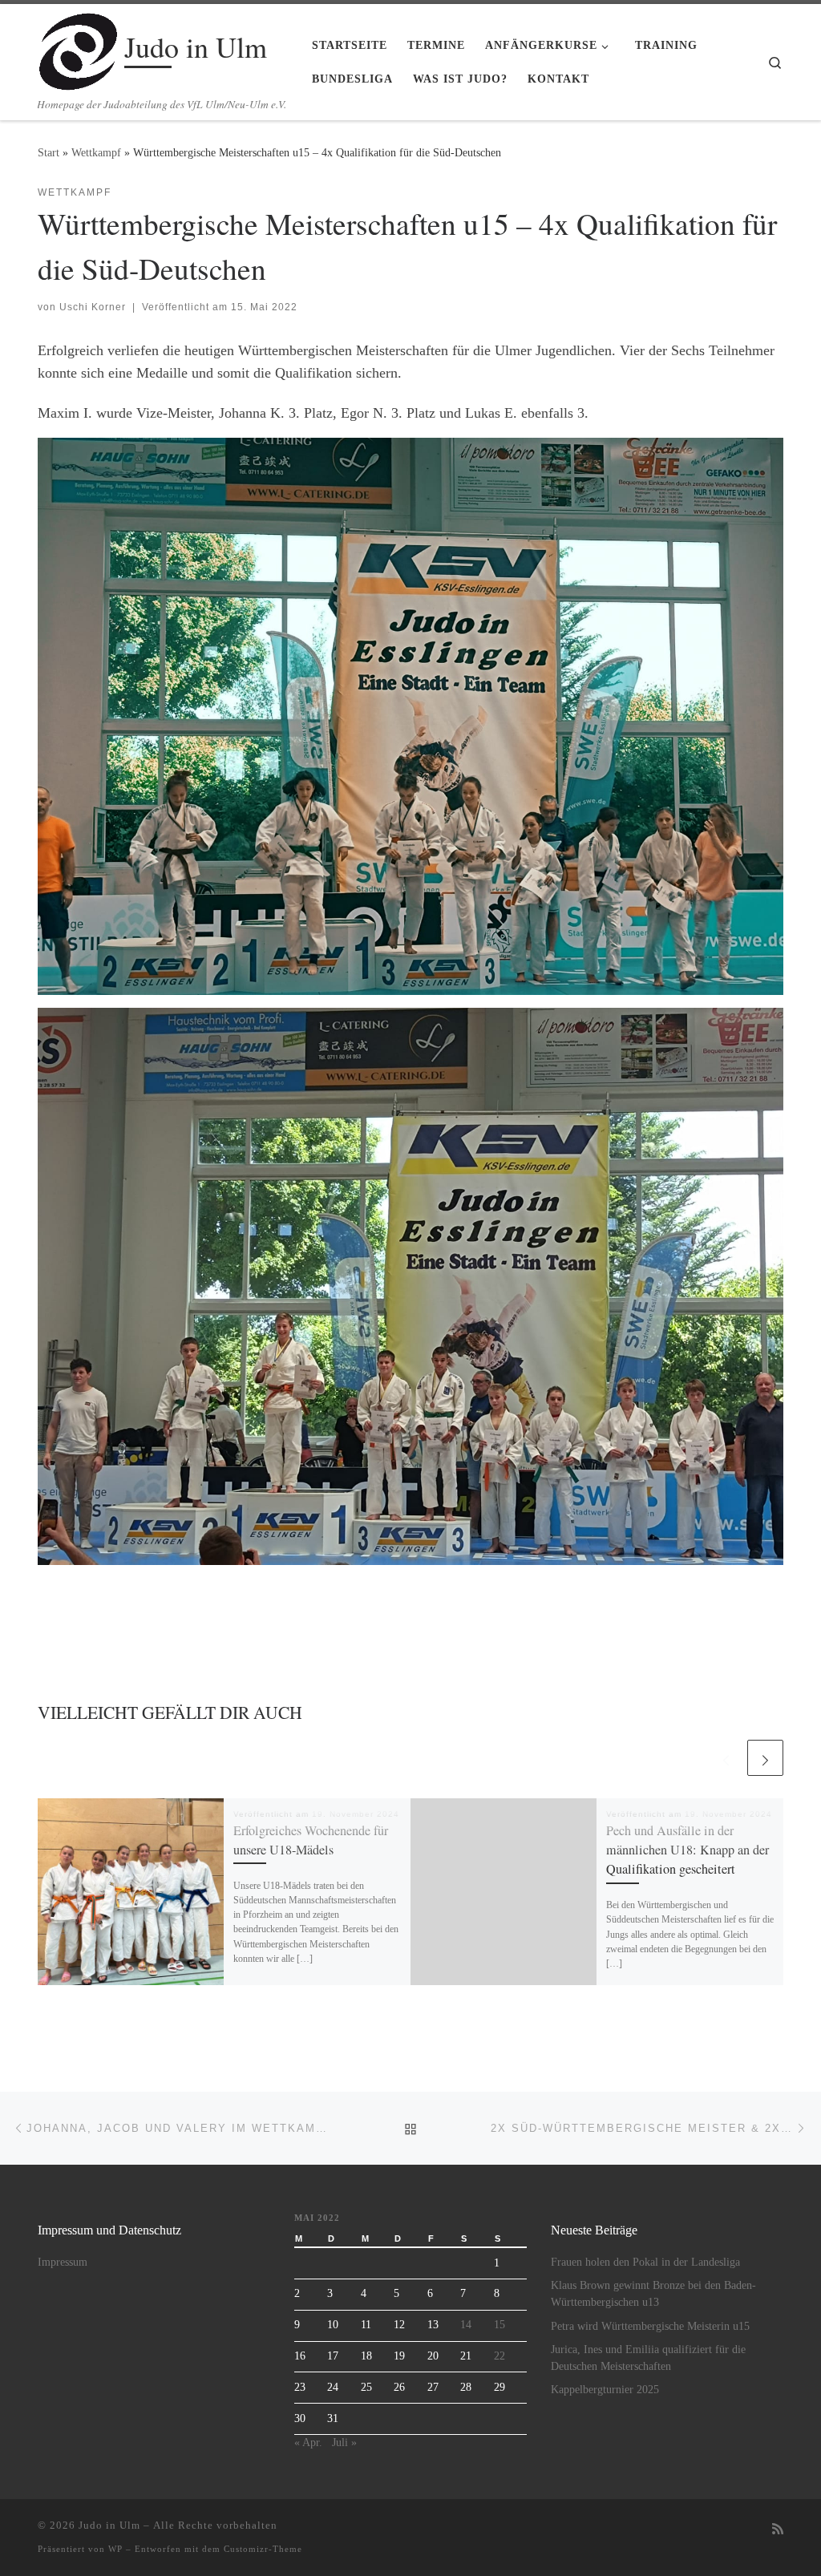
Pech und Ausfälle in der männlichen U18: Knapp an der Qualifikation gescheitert (688, 1850)
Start (49, 152)
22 (499, 2356)
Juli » (344, 2443)
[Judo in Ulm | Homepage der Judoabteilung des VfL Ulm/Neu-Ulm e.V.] (78, 47)
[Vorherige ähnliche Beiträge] (726, 1758)
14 (466, 2325)
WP (115, 2549)
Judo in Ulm (109, 2525)
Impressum (63, 2262)
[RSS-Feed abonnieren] (778, 2530)
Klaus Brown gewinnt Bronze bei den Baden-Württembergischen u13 (653, 2294)
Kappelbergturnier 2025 (605, 2390)
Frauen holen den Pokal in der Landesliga (645, 2262)
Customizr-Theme (263, 2549)
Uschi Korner (93, 307)
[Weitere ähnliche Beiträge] (765, 1758)
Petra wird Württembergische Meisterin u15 (650, 2326)
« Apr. (308, 2443)
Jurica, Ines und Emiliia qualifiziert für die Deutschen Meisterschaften (648, 2358)
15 (499, 2325)
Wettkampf (96, 152)
